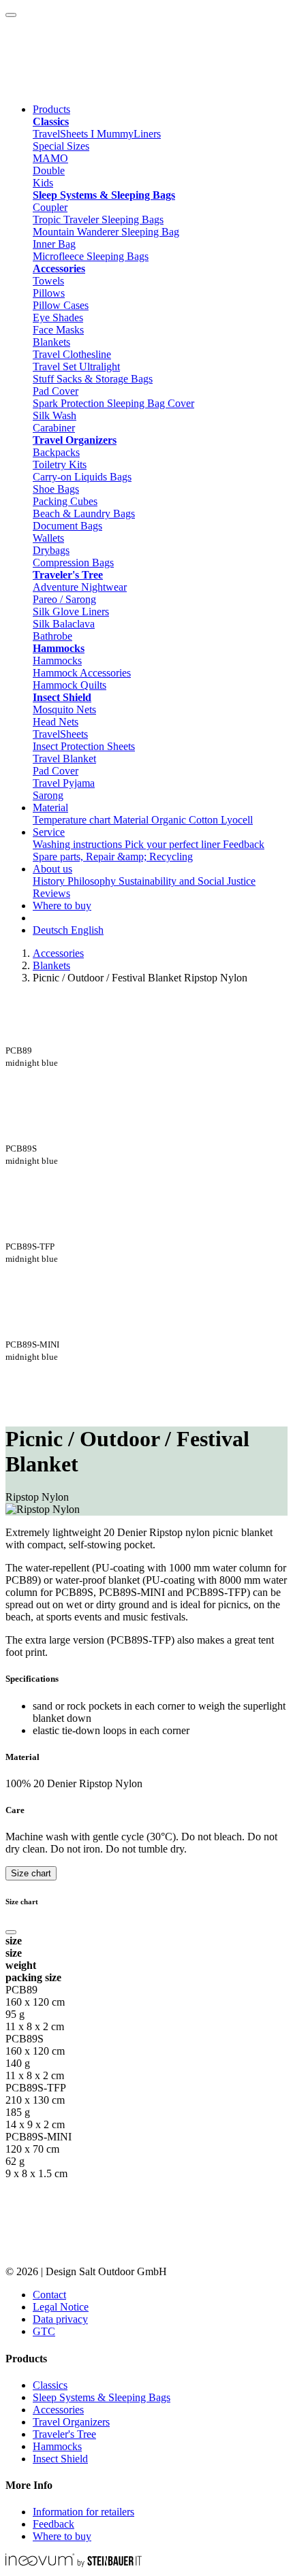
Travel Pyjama (64, 783)
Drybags (51, 550)
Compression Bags (73, 563)
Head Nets (56, 722)
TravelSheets (60, 734)
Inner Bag (54, 244)
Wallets (48, 538)
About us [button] (52, 869)
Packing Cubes (65, 501)
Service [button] (49, 832)
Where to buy (62, 906)
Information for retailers (83, 2512)
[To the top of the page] (11, 15)
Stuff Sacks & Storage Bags (93, 379)
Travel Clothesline (72, 354)
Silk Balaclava (64, 624)
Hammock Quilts (70, 685)
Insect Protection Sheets (84, 746)
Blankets (51, 342)
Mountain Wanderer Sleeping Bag (106, 232)
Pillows (49, 293)
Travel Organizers (71, 2422)
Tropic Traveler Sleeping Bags (98, 219)
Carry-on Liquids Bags (82, 477)
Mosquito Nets (64, 710)
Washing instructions (79, 844)
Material (132, 820)
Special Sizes (61, 146)
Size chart (31, 1873)
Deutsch (52, 930)
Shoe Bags (56, 489)
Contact (49, 2295)
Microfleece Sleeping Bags (91, 256)
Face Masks (58, 330)
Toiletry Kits (60, 464)
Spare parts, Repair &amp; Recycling (113, 857)
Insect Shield (60, 2459)
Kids (43, 183)
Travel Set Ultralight (76, 366)
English (87, 930)
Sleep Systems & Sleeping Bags (102, 2397)
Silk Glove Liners (71, 612)
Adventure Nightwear (80, 587)
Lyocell (237, 820)
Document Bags (67, 526)
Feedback (244, 844)
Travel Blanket (64, 759)
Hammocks (57, 661)
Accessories (58, 953)
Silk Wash (55, 415)
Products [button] (51, 109)
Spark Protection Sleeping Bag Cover (113, 403)
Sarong (48, 795)
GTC (44, 2331)
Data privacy (60, 2319)
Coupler (50, 207)
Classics (50, 2385)
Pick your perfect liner (174, 844)
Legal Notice (61, 2307)
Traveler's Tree (64, 2434)
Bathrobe (52, 636)
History (50, 881)
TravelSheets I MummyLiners (97, 134)
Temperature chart (73, 820)
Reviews (51, 893)
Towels (48, 281)
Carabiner (54, 428)
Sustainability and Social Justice (187, 881)
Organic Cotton (186, 820)
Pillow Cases (61, 305)
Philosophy (93, 881)
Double (49, 170)
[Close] (11, 1932)
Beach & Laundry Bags (84, 513)
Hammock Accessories (82, 673)
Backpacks (56, 452)
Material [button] (50, 808)
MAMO (50, 158)
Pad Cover (56, 391)
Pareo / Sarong (64, 599)
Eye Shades (58, 317)
